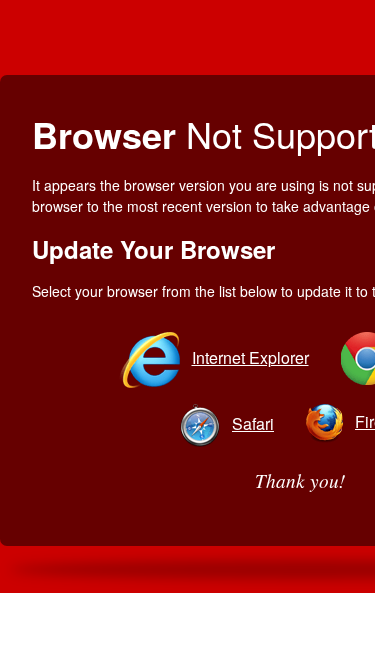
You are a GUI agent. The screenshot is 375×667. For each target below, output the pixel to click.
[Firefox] (328, 421)
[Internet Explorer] (153, 357)
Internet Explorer (250, 357)
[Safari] (204, 423)
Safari (253, 423)
